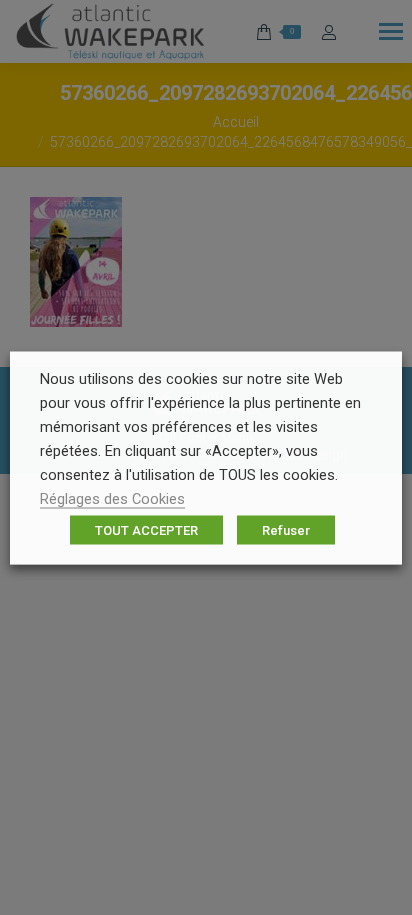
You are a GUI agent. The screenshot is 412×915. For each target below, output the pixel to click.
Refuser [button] (286, 529)
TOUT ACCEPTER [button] (146, 529)
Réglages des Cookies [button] (112, 498)
